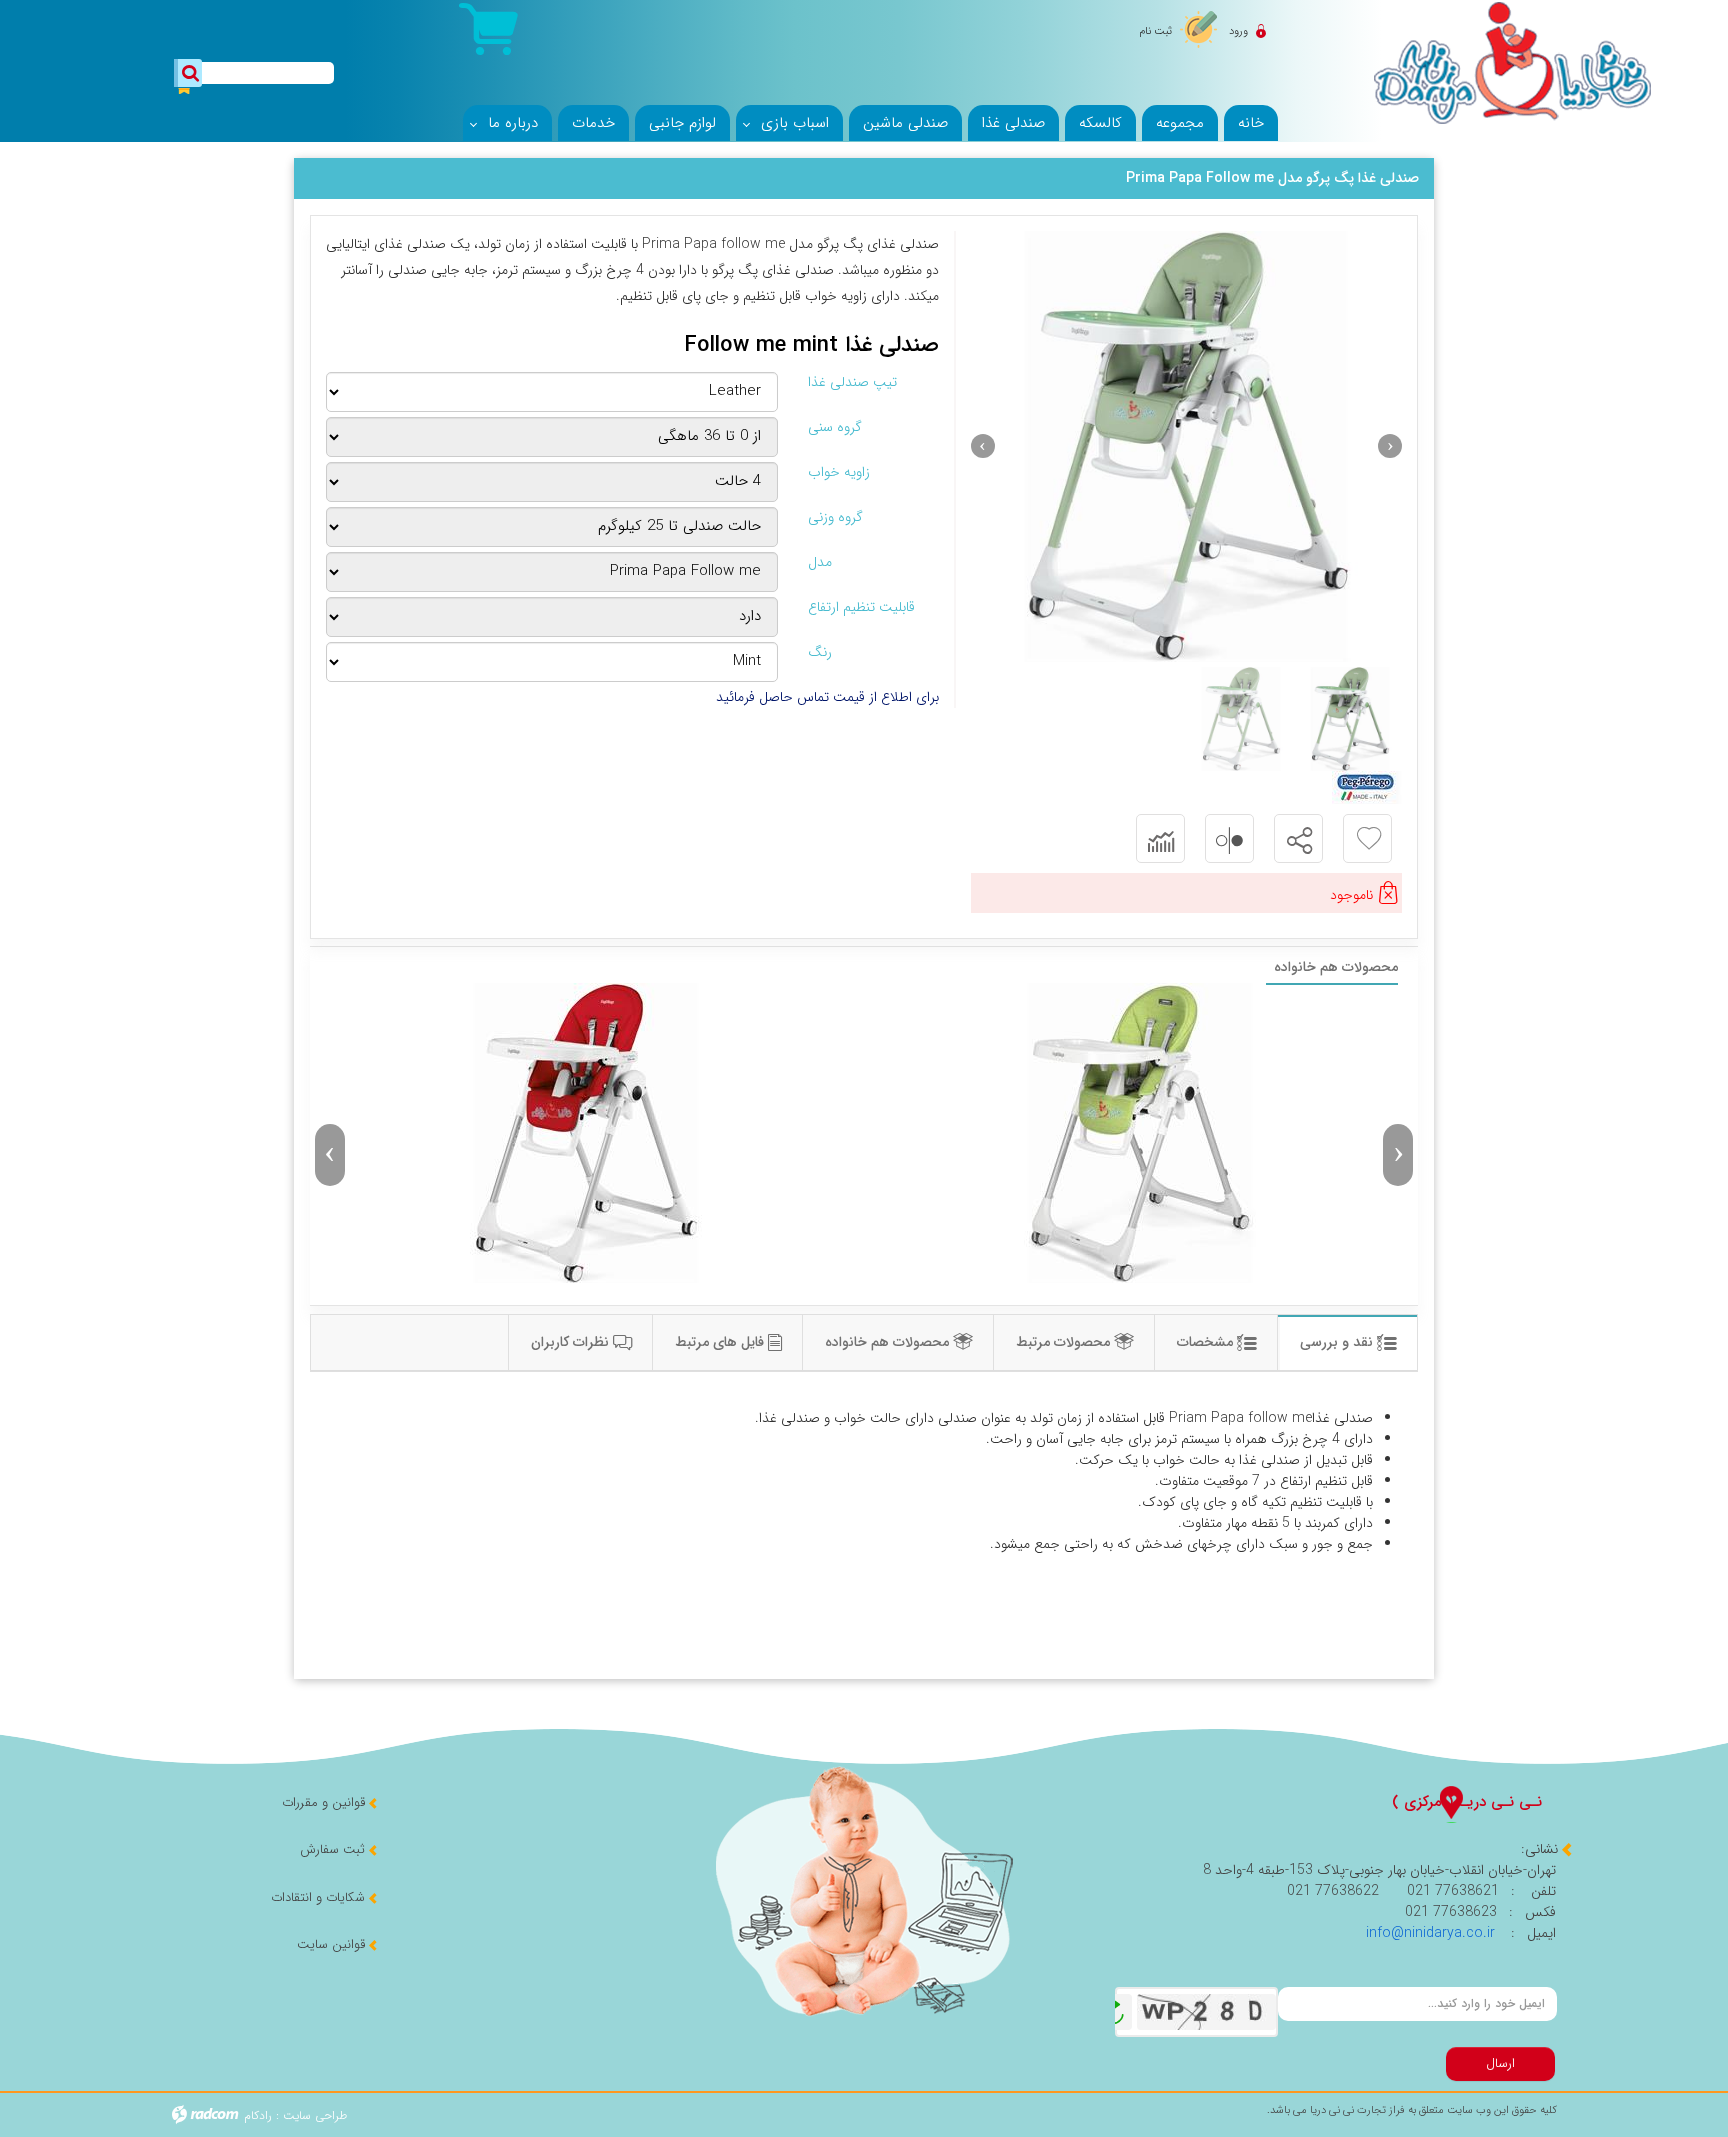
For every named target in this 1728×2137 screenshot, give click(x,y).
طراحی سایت (315, 2115)
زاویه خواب (839, 472)
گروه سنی (835, 427)
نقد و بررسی (1338, 1342)
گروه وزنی (835, 517)
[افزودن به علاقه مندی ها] (1369, 839)
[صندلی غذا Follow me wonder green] (1141, 1133)
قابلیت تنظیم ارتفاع (861, 607)
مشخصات (1207, 1342)
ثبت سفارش (332, 1849)
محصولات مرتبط (1065, 1342)
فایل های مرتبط (721, 1342)
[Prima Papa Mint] (1186, 446)
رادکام (258, 2115)
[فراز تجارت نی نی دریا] (1512, 62)
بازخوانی (1114, 2007)
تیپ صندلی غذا (852, 382)
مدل (820, 562)
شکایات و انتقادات (318, 1897)
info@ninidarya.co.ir (1430, 1933)
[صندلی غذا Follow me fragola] (587, 1133)
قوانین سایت (331, 1944)
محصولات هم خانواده (889, 1342)
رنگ (820, 652)
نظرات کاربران (572, 1342)
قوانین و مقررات (323, 1802)
